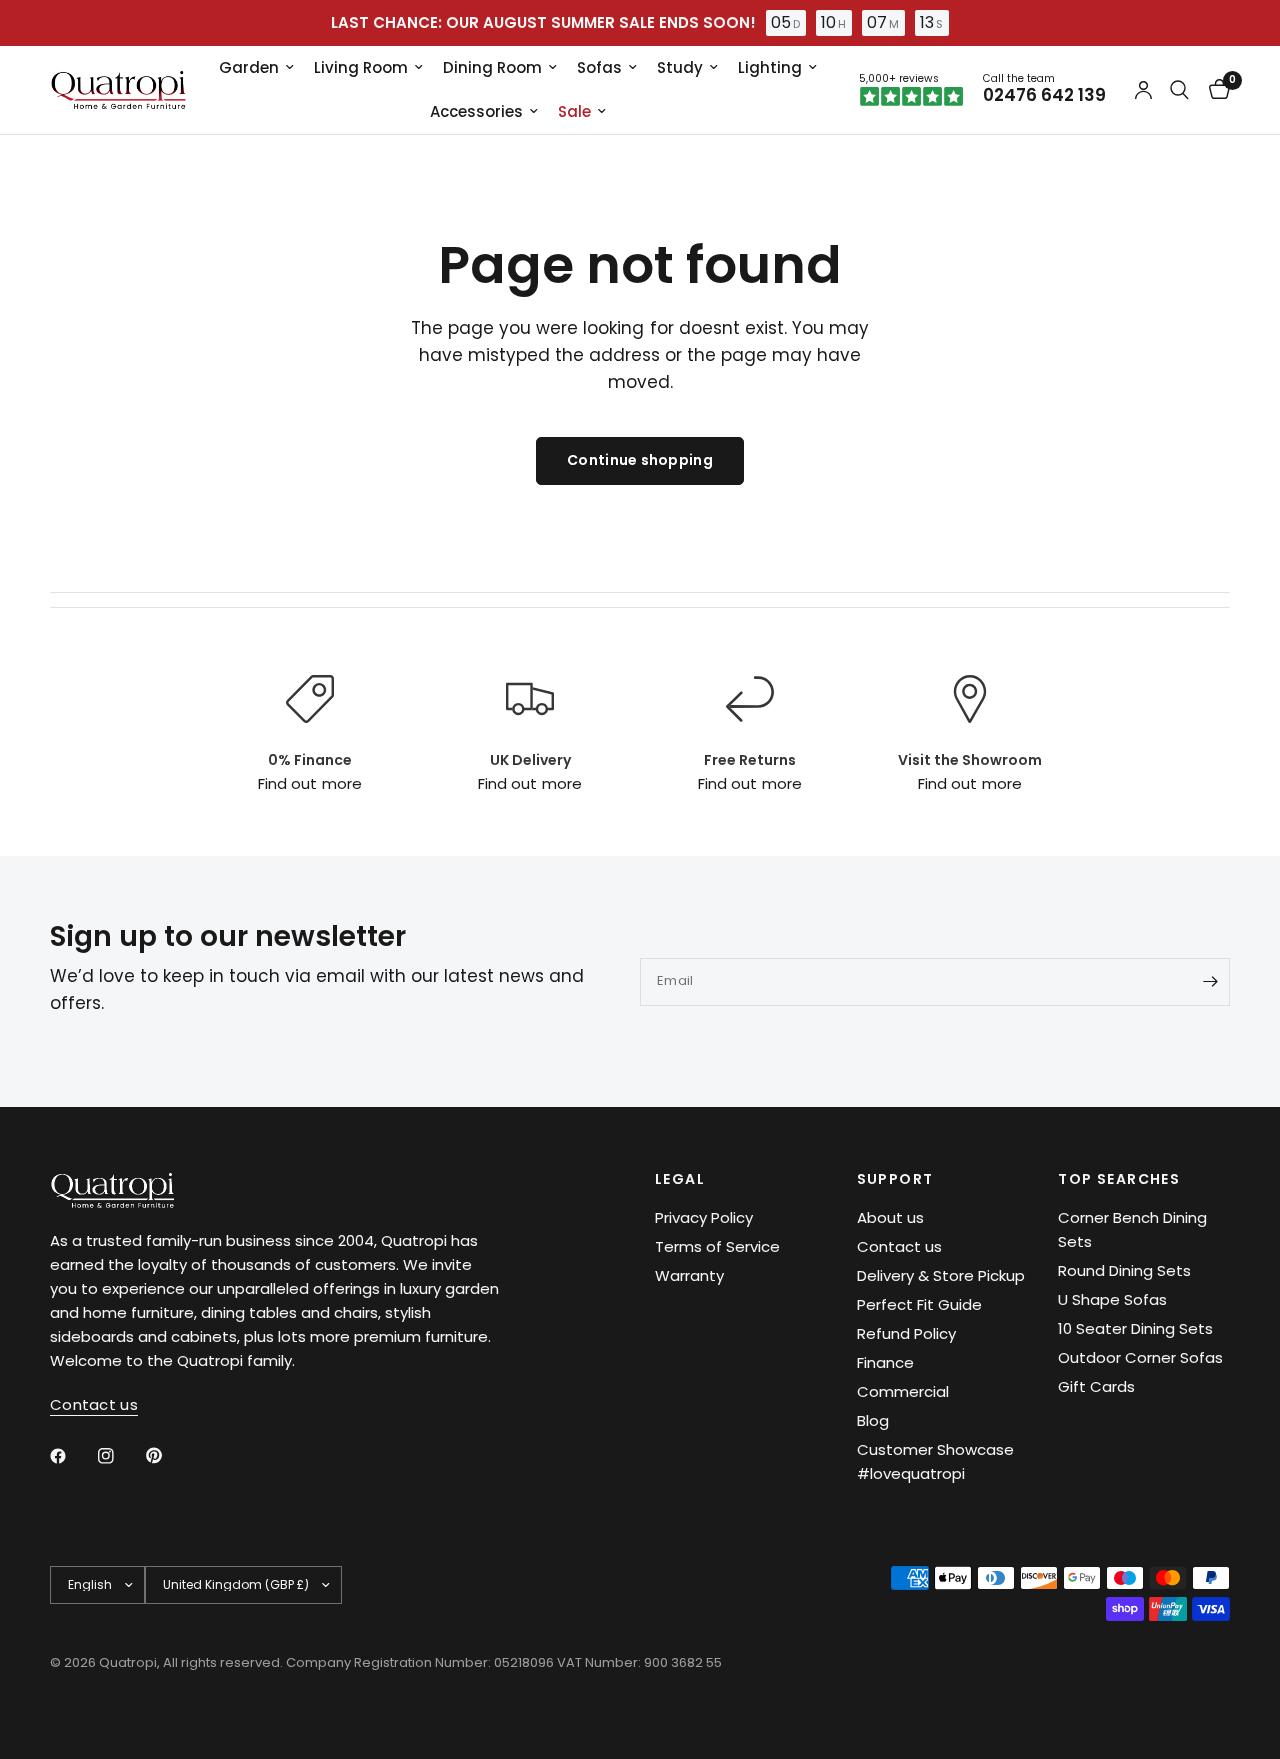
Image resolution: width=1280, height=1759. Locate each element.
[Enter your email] (1210, 982)
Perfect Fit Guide (919, 1304)
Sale (574, 111)
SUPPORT (895, 1179)
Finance (885, 1362)
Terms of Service (717, 1246)
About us (890, 1217)
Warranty (689, 1275)
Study (680, 67)
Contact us (899, 1246)
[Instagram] (120, 1456)
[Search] (1179, 90)
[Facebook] (72, 1456)
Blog (873, 1420)
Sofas (599, 67)
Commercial (903, 1391)
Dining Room (492, 67)
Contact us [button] (94, 1404)
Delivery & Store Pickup (941, 1275)
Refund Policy (906, 1333)
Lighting (770, 67)
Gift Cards (1096, 1386)
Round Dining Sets (1124, 1270)
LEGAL (680, 1179)
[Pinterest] (168, 1455)
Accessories (476, 111)
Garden (249, 67)
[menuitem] (256, 68)
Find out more (309, 783)
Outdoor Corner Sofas (1140, 1357)
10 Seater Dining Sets (1135, 1328)
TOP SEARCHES (1119, 1179)
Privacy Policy (704, 1217)
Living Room (361, 67)
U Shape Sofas (1112, 1299)
